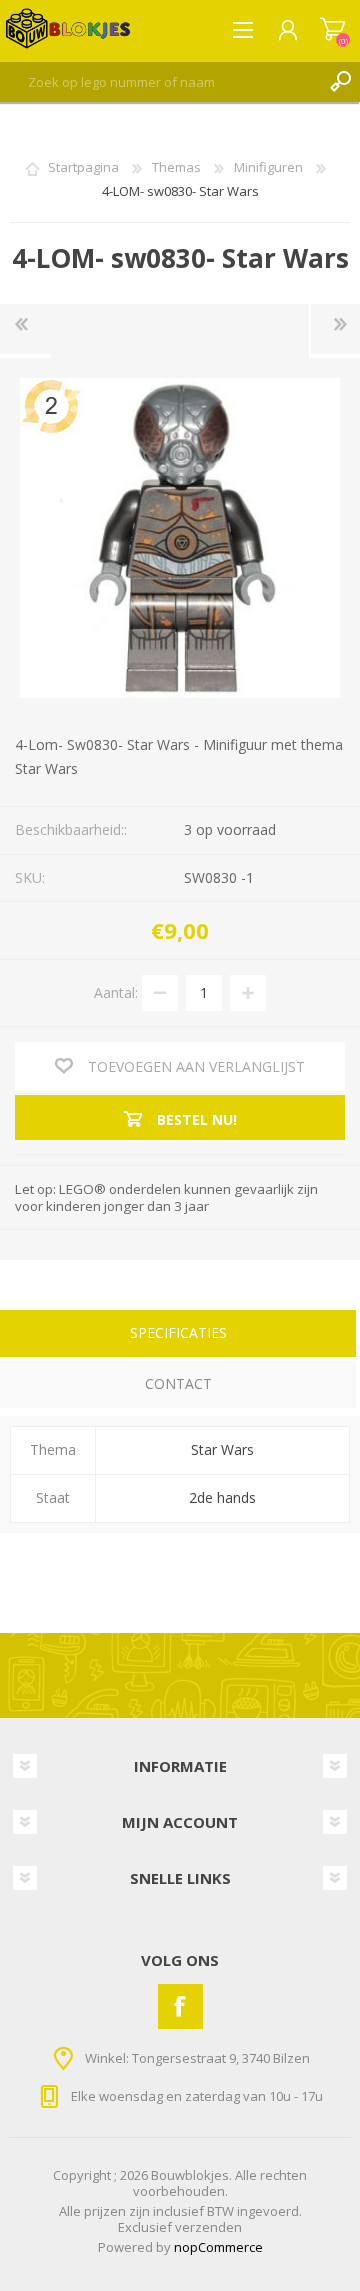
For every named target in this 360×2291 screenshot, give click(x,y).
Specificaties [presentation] (178, 1332)
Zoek (340, 82)
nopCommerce (218, 2247)
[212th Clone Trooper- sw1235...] (25, 329)
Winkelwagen (332, 30)
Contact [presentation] (178, 1383)
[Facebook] (180, 2006)
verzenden (208, 2227)
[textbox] (160, 82)
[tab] (178, 1335)
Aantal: (116, 991)
